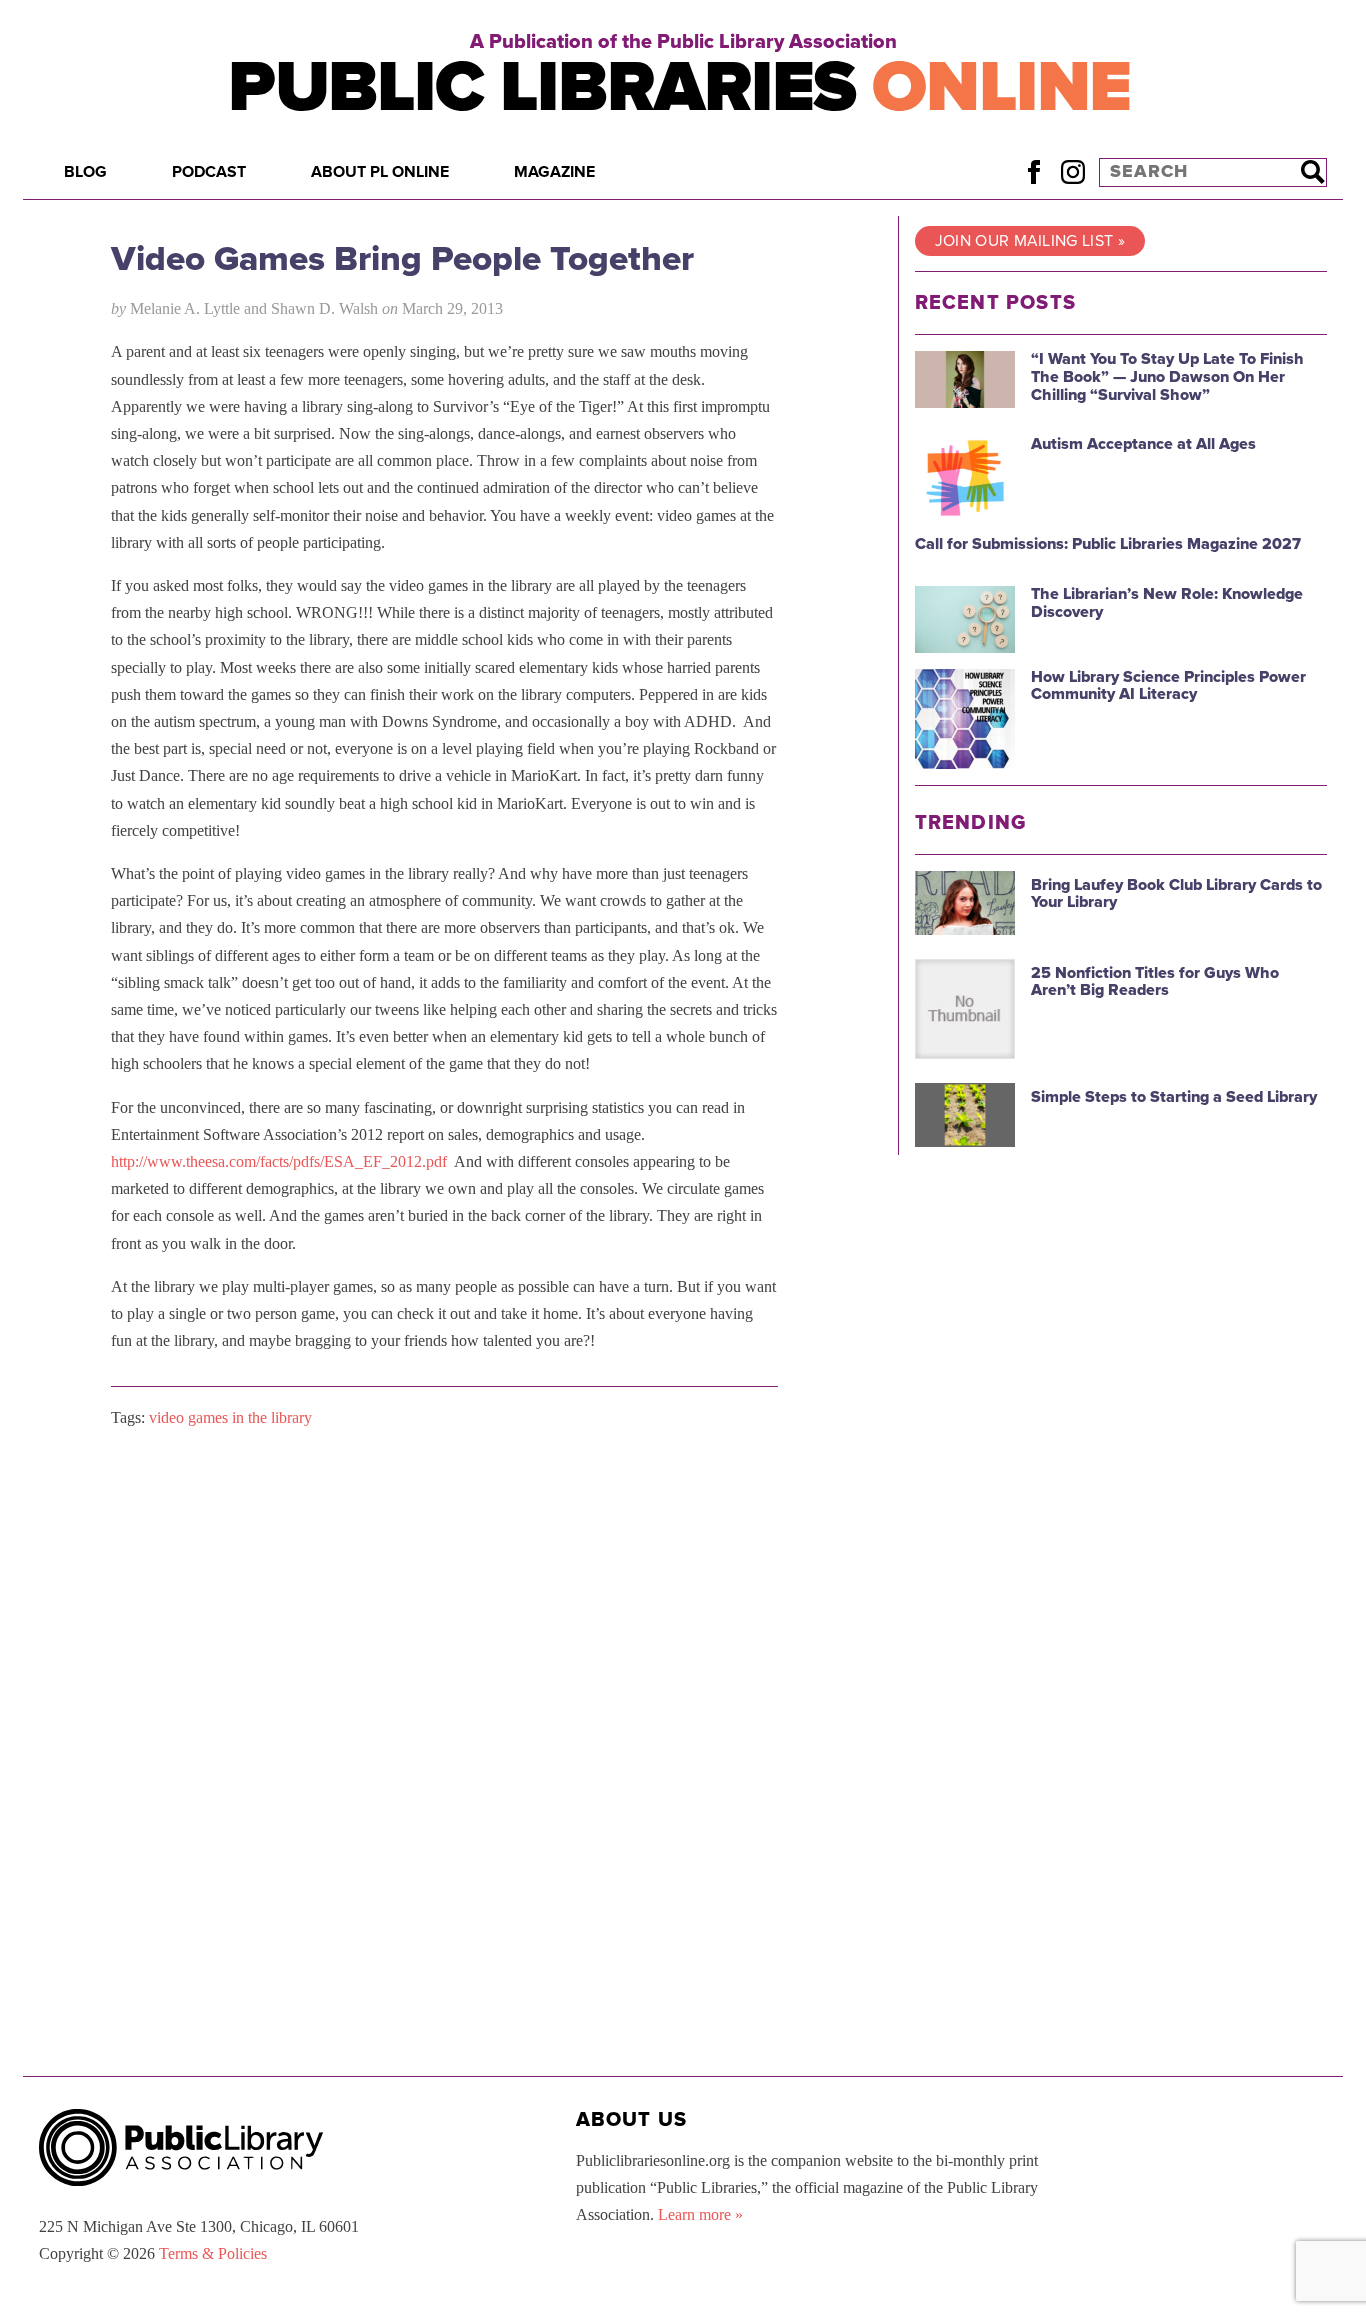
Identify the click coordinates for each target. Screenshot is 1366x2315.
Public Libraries (679, 87)
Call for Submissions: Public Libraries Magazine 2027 (1108, 544)
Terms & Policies (213, 2253)
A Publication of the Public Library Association (683, 42)
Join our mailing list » (1030, 241)
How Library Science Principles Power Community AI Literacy (1168, 686)
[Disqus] (444, 1698)
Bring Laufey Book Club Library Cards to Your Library (1176, 894)
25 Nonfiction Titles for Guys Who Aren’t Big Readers (1155, 982)
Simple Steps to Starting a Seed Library (1174, 1097)
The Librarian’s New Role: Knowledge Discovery (1167, 603)
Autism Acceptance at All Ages (1143, 444)
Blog (85, 172)
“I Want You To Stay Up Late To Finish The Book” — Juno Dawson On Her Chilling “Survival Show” (1167, 376)
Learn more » (700, 2214)
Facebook (1033, 171)
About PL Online (380, 172)
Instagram (1072, 171)
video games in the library (230, 1417)
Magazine (554, 172)
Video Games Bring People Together (402, 259)
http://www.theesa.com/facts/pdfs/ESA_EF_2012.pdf (279, 1161)
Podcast (209, 172)
